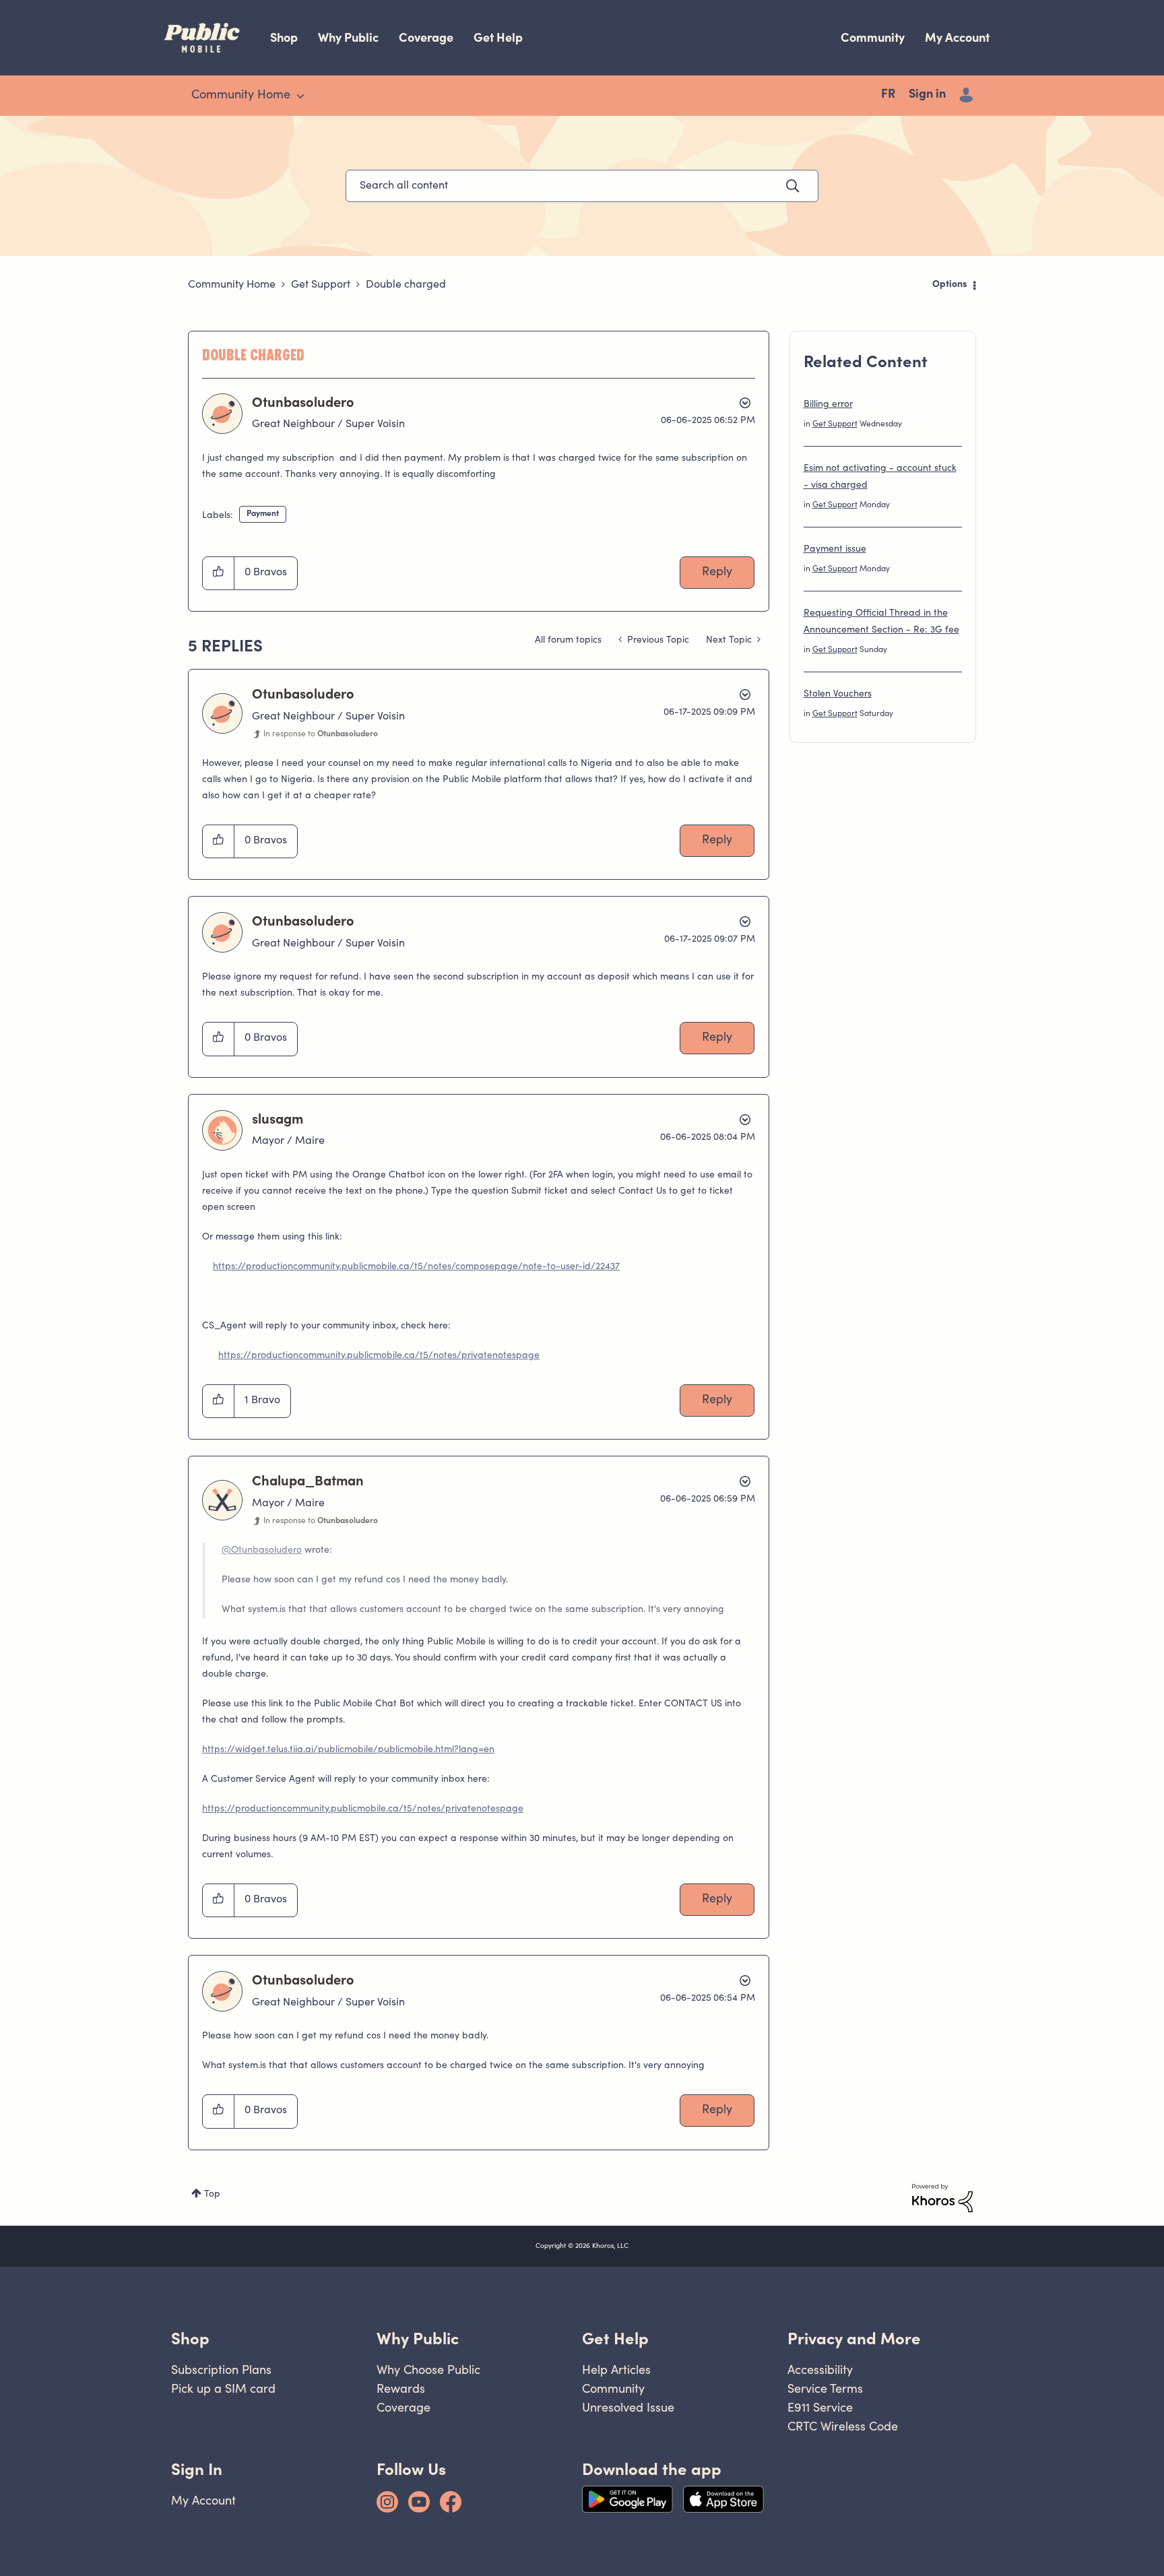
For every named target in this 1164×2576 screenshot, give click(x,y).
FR (888, 95)
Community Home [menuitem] (241, 96)
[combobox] (582, 186)
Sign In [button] (197, 2469)
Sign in (927, 95)
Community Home (232, 285)
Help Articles (616, 2370)
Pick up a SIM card (223, 2388)
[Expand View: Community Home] (300, 96)
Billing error (828, 405)
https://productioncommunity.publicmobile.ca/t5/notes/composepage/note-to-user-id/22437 (416, 1267)
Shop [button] (190, 2339)
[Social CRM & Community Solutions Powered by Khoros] (942, 2198)
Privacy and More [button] (854, 2339)
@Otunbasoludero (262, 1551)
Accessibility (820, 2370)
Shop (284, 37)
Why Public (348, 37)
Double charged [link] (406, 285)
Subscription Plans (221, 2370)
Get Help (498, 37)
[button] (219, 573)
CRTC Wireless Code (843, 2426)
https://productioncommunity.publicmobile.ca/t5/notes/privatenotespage (379, 1356)
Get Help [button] (615, 2339)
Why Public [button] (418, 2339)
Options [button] (950, 285)
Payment (263, 514)
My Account (957, 37)
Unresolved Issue (628, 2407)
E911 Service (820, 2407)
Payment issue (835, 550)
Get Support (321, 285)
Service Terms (825, 2388)
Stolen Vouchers (838, 695)
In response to (321, 734)
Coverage (426, 37)
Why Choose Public (428, 2370)
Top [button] (212, 2195)
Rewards (401, 2388)
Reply (717, 573)
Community (873, 37)
